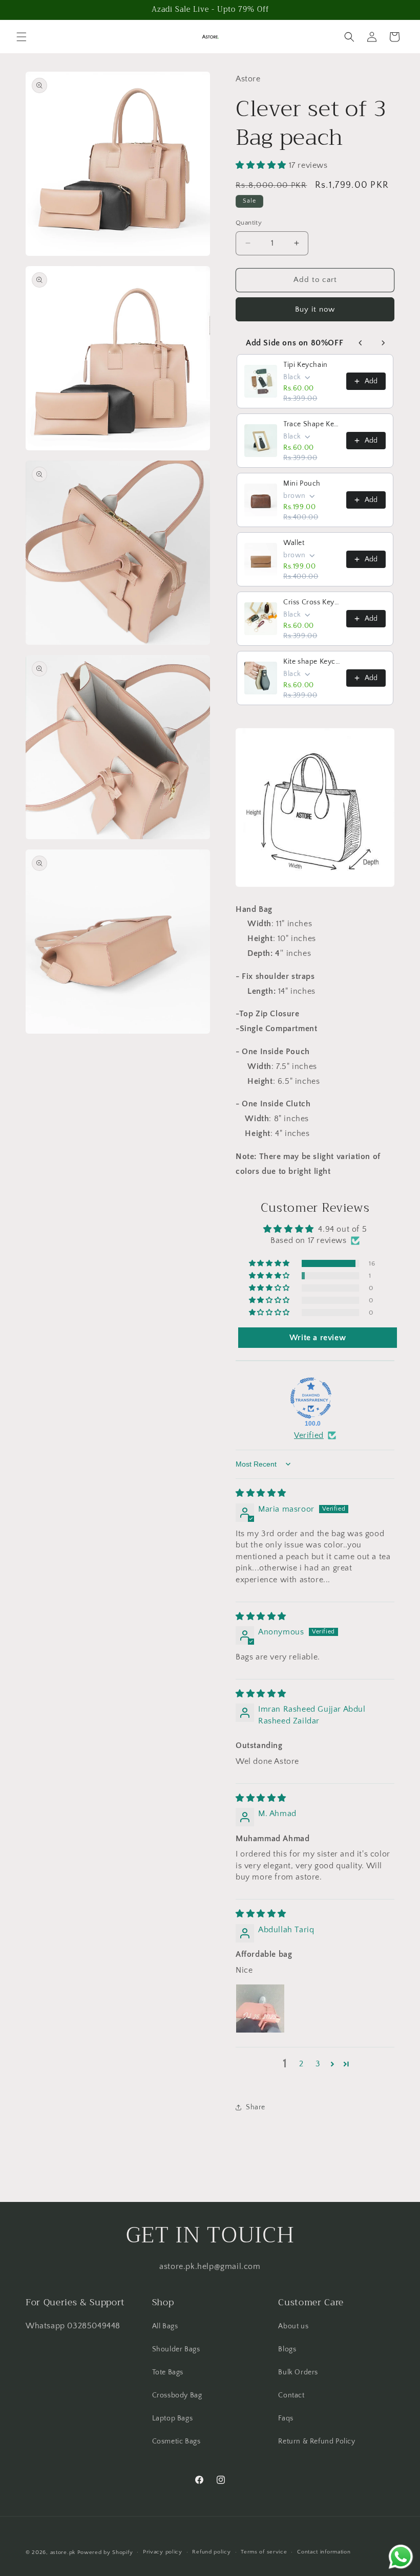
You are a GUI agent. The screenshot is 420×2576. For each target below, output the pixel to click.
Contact (291, 2395)
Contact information (324, 2552)
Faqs (286, 2418)
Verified (309, 1435)
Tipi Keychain (306, 365)
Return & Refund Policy (317, 2441)
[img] (261, 1493)
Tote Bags (168, 2372)
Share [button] (256, 2107)
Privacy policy (163, 2552)
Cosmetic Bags (176, 2441)
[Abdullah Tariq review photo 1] (260, 2009)
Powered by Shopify (105, 2552)
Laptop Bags (173, 2418)
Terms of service (264, 2552)
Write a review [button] (318, 1338)
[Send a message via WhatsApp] (401, 2557)
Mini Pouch (302, 484)
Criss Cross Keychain (312, 602)
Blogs (287, 2349)
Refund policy (211, 2552)
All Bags (165, 2326)
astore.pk (63, 2552)
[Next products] (383, 343)
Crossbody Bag (177, 2395)
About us (293, 2326)
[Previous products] (361, 343)
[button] (22, 37)
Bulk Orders (298, 2372)
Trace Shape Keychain (312, 424)
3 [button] (318, 2064)
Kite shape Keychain (312, 662)
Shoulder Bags (176, 2349)
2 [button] (301, 2064)
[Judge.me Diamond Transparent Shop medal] (311, 1398)
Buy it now (315, 309)
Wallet (294, 543)
